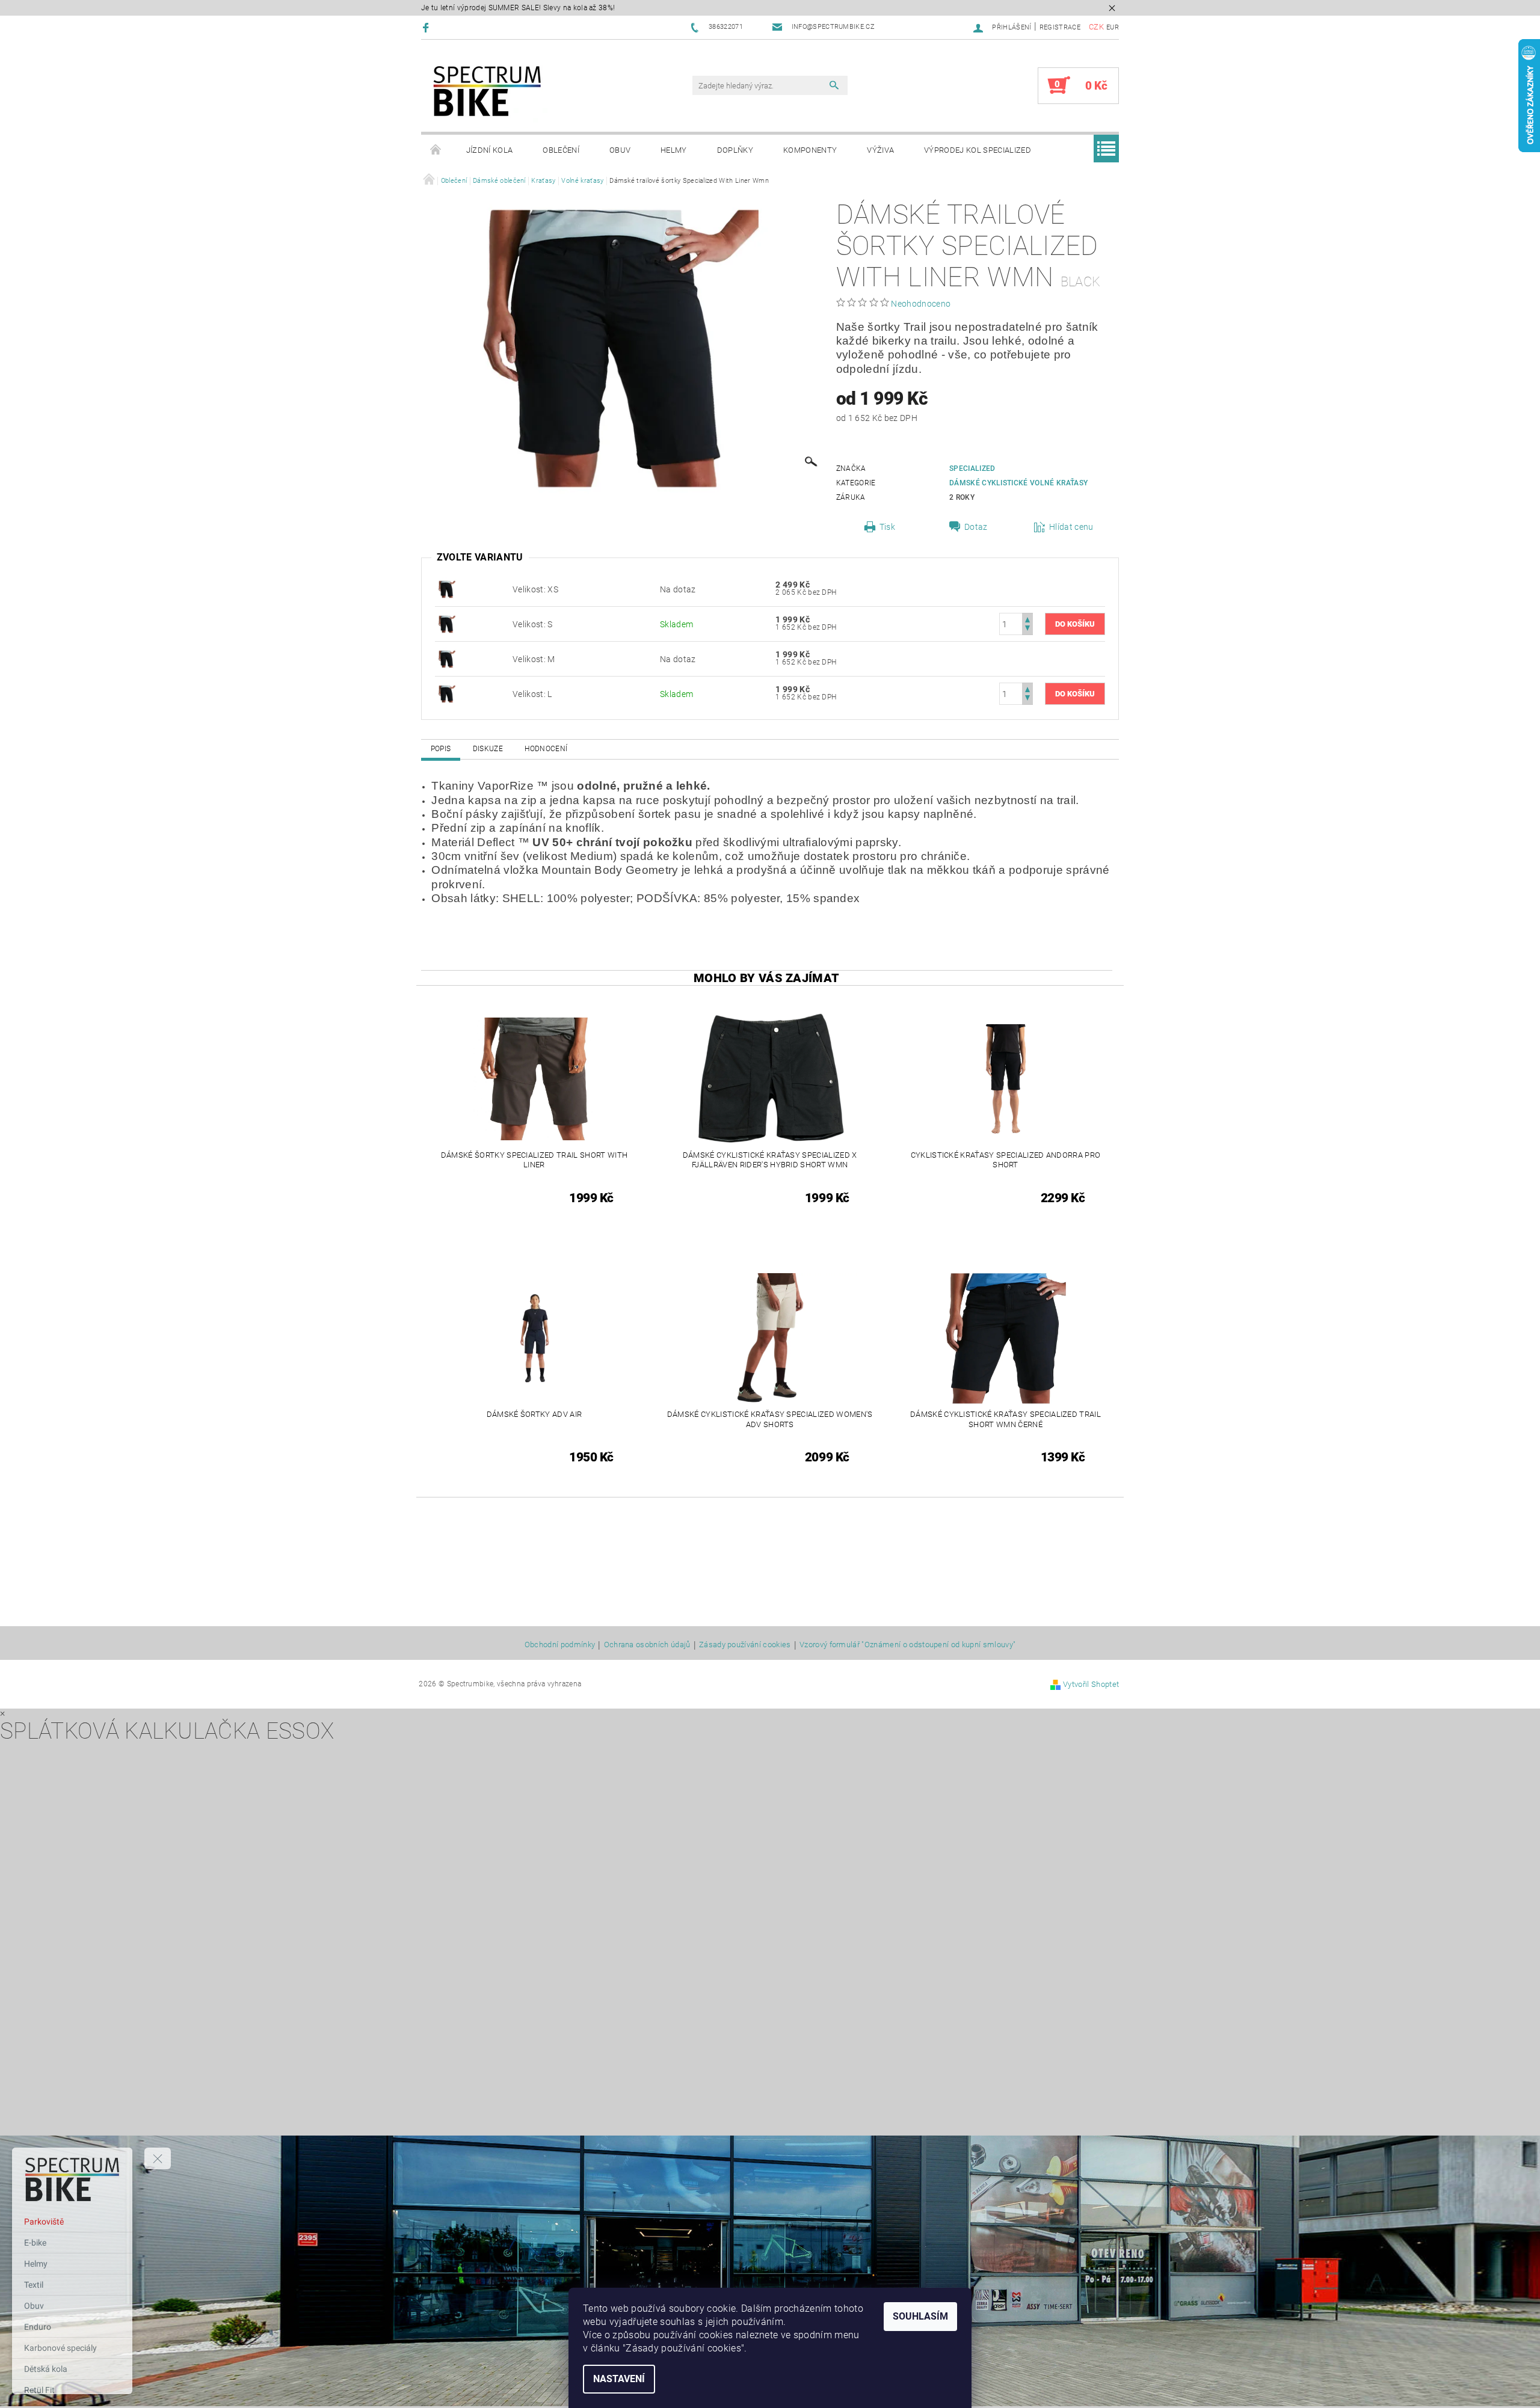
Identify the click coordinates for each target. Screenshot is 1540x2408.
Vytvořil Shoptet (1091, 1684)
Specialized (972, 468)
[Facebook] (427, 27)
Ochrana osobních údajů (647, 1645)
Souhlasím (920, 2316)
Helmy (674, 150)
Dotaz (976, 527)
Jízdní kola (490, 150)
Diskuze (488, 749)
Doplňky (735, 150)
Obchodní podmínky (560, 1645)
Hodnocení (546, 749)
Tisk (887, 527)
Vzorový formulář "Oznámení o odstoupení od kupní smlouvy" (907, 1645)
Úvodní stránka (436, 150)
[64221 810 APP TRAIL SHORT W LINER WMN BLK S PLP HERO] (447, 589)
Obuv (620, 150)
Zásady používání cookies (745, 1645)
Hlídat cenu (1071, 527)
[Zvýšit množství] (1027, 619)
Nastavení (619, 2379)
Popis (441, 749)
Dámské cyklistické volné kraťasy (1018, 483)
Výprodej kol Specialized (978, 150)
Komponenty (810, 150)
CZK (1096, 27)
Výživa (880, 150)
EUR (1113, 27)
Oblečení (561, 150)
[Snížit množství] (1027, 629)
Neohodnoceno (921, 304)
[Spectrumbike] (487, 92)
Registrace (1060, 27)
